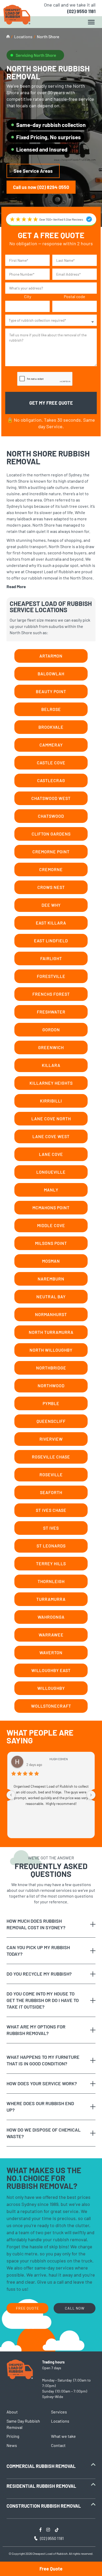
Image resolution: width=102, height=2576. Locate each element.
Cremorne (51, 869)
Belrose (51, 709)
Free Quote (51, 2569)
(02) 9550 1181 (81, 11)
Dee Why (51, 905)
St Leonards (51, 1546)
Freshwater (51, 1012)
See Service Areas (33, 171)
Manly (51, 1190)
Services (59, 2412)
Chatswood (51, 816)
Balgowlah (51, 674)
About (12, 2412)
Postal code (75, 296)
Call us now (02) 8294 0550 (41, 187)
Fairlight (51, 958)
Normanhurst (51, 1314)
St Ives (51, 1528)
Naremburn (51, 1279)
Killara (51, 1065)
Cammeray (51, 745)
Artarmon (51, 656)
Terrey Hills (51, 1563)
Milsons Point (51, 1243)
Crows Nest (51, 887)
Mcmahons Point (51, 1208)
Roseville (51, 1474)
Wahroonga (51, 1617)
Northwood (51, 1385)
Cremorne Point (51, 852)
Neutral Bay (51, 1297)
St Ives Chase (51, 1510)
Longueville (51, 1172)
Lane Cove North (51, 1119)
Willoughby (51, 1688)
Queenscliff (51, 1421)
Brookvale (51, 727)
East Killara (51, 923)
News (12, 2445)
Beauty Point (51, 691)
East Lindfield (51, 941)
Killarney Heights (51, 1083)
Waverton (51, 1652)
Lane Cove (51, 1154)
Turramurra (51, 1599)
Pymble (51, 1403)
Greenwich (51, 1047)
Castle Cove (51, 763)
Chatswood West (51, 798)
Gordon (51, 1030)
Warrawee (51, 1635)
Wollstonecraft (51, 1706)
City (28, 296)
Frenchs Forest (51, 994)
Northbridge (51, 1368)
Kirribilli (51, 1101)
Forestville (51, 976)
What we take (63, 2436)
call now (75, 2308)
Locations (23, 37)
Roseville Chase (51, 1457)
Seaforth (51, 1492)
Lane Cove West (51, 1136)
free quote (27, 2308)
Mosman (51, 1261)
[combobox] (51, 320)
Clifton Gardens (51, 834)
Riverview (51, 1439)
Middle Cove (51, 1225)
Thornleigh (51, 1581)
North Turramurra (51, 1332)
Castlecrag (51, 780)
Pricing (13, 2436)
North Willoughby (51, 1350)
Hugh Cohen (59, 1759)
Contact (58, 2445)
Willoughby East (51, 1670)
